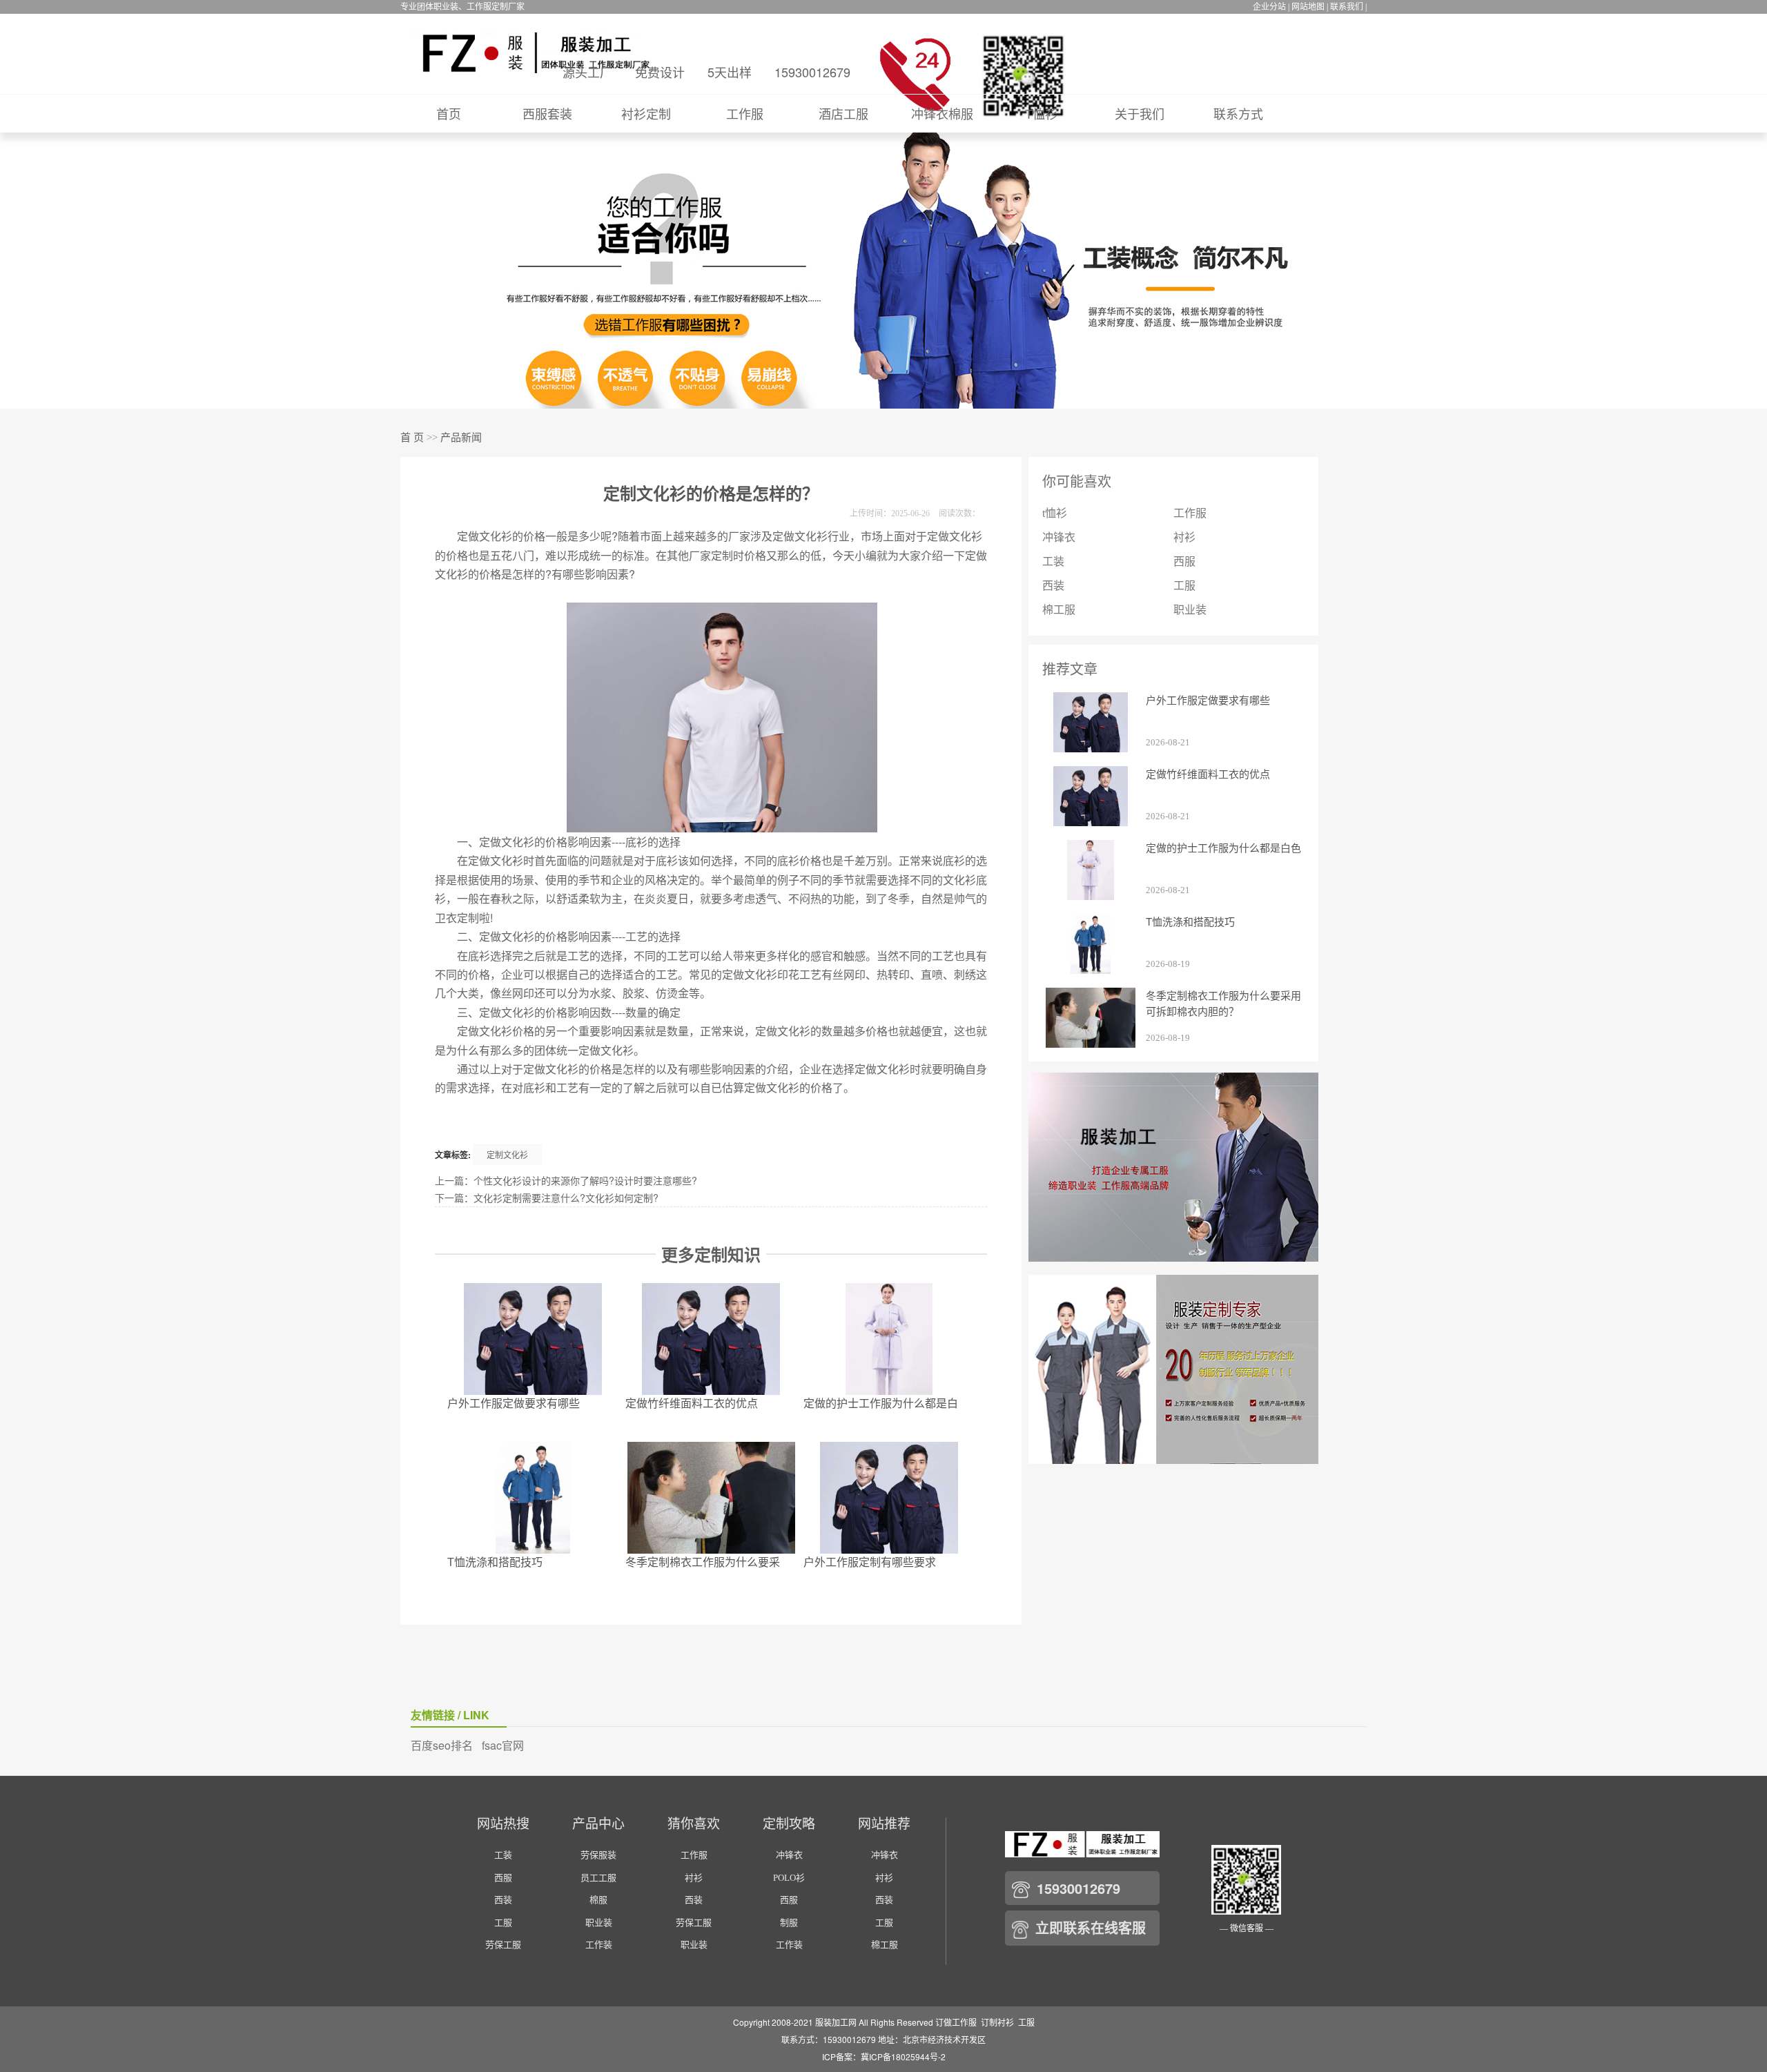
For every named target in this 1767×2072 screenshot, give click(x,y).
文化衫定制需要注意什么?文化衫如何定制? (566, 1198)
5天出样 (730, 72)
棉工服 (1059, 610)
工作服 (745, 113)
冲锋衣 (1059, 537)
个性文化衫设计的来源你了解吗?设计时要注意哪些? (585, 1180)
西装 (1053, 586)
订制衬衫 (997, 2022)
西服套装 (547, 113)
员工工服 (598, 1878)
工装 (1053, 561)
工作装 (599, 1945)
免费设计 (660, 72)
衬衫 (1184, 537)
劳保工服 (503, 1945)
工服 (1184, 586)
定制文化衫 (507, 1154)
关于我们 (1140, 113)
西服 (1184, 561)
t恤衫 (1055, 513)
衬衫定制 (646, 113)
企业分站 (1269, 7)
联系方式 (1238, 113)
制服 (789, 1923)
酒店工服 (843, 113)
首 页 (412, 438)
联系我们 (1347, 7)
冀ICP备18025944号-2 (903, 2056)
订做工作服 (956, 2022)
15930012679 (812, 72)
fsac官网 (503, 1745)
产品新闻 (461, 438)
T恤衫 (1041, 113)
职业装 (1190, 610)
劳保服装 (598, 1855)
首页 (449, 113)
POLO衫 (789, 1878)
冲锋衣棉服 (942, 113)
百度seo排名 (442, 1745)
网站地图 (1308, 7)
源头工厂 (587, 72)
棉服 (598, 1900)
